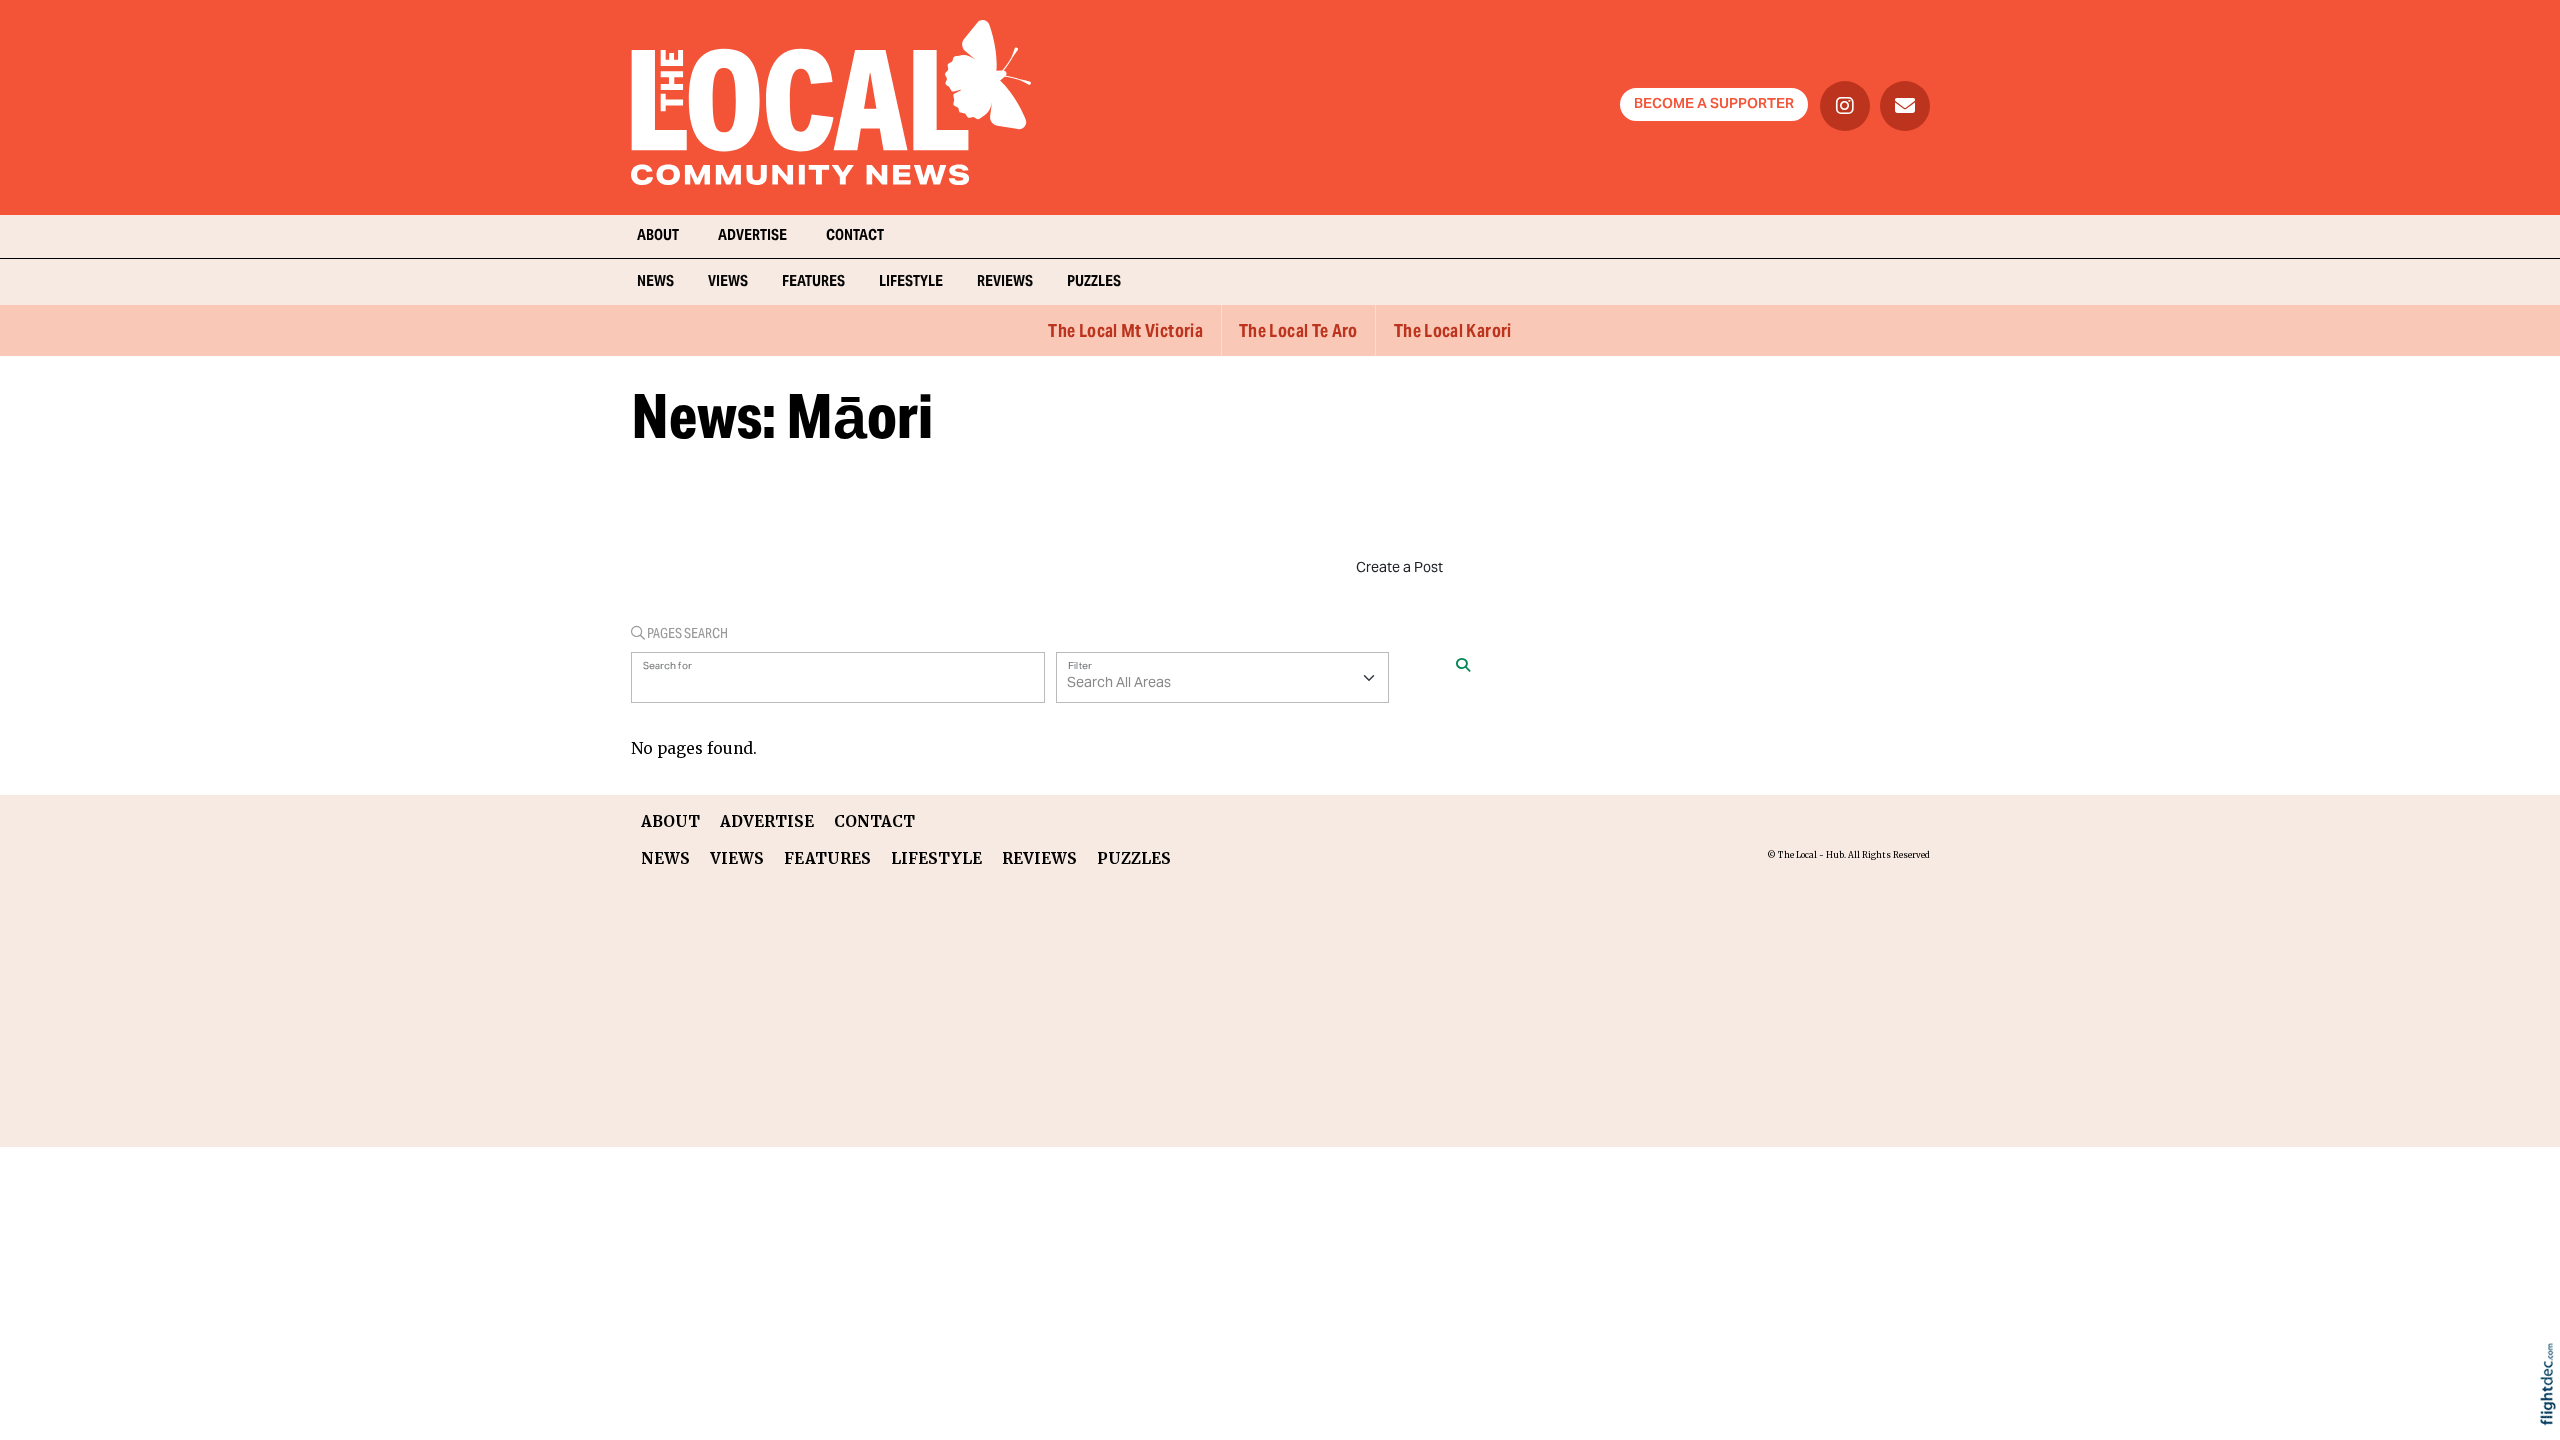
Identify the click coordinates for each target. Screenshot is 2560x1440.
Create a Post (1399, 569)
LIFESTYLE (911, 282)
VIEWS (728, 282)
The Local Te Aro (1298, 332)
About (658, 236)
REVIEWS (1005, 282)
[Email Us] (1905, 106)
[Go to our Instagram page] (1845, 106)
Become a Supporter (1714, 105)
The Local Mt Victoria (1125, 332)
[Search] (1463, 668)
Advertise (752, 236)
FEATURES (813, 282)
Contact (855, 236)
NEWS (655, 282)
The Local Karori (1453, 332)
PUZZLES (1094, 282)
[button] (2552, 1410)
